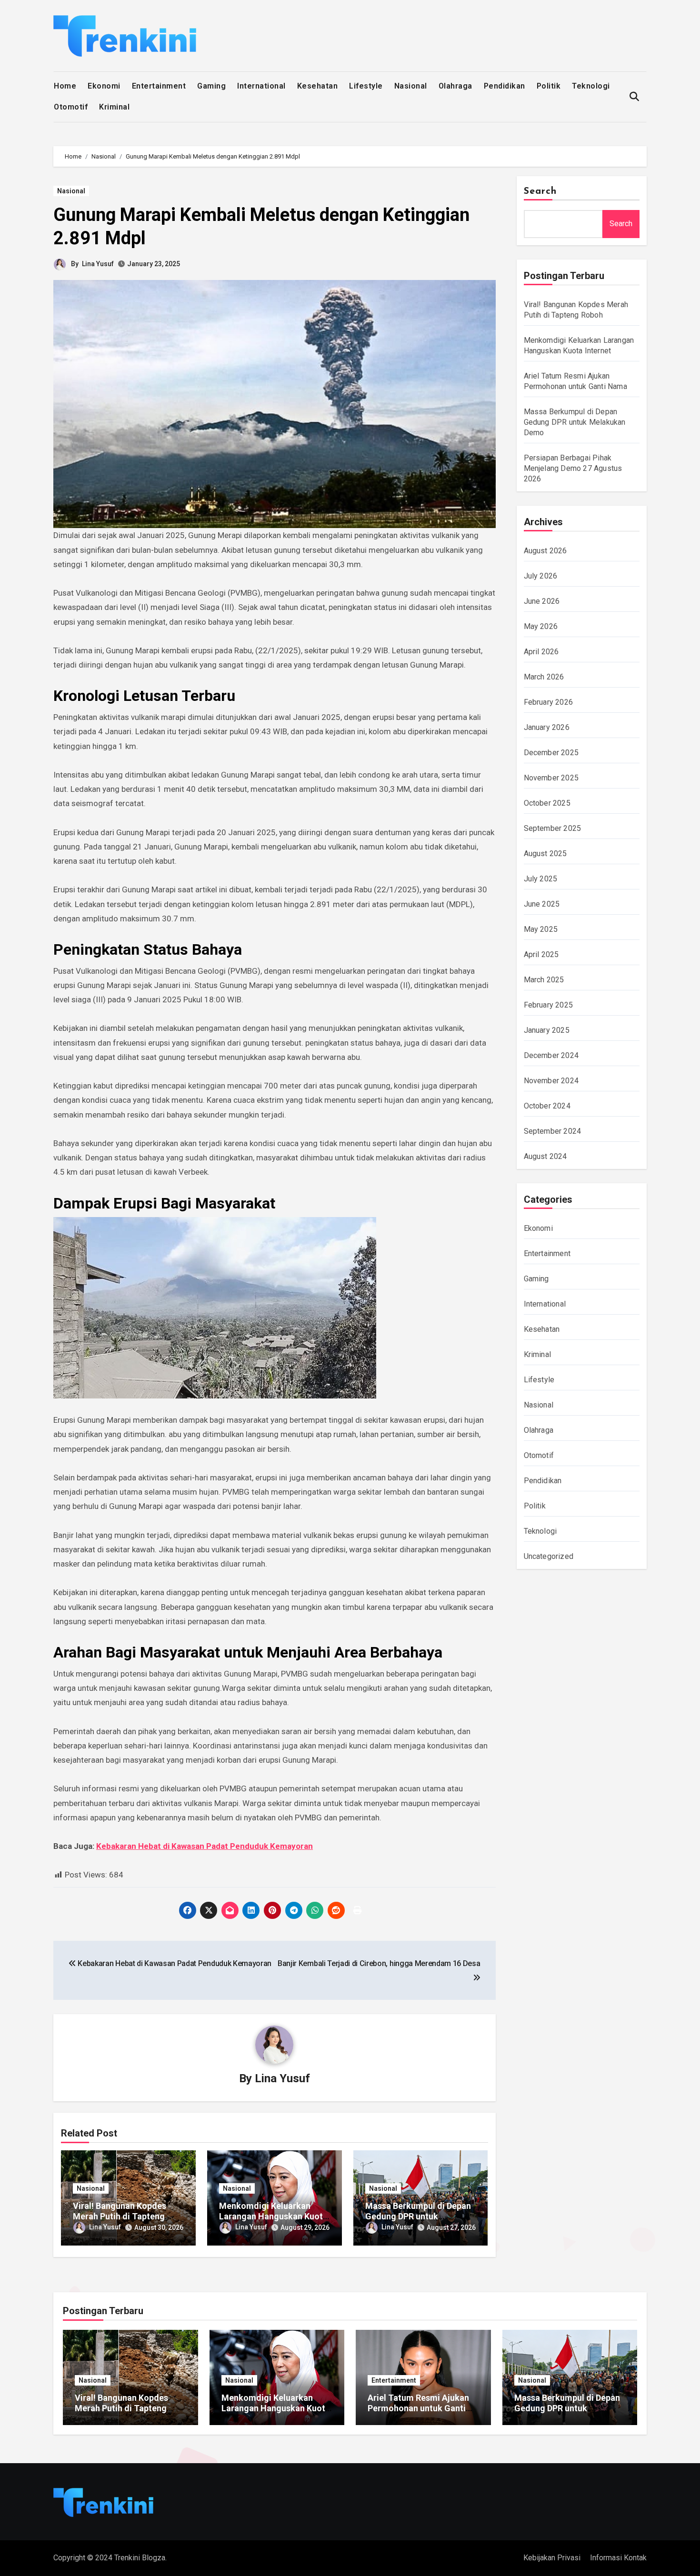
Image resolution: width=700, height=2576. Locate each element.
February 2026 (549, 702)
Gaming (211, 86)
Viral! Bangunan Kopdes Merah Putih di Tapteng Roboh (120, 2216)
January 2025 (547, 1030)
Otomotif (71, 107)
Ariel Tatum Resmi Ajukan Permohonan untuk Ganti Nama (418, 2408)
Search (540, 191)
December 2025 (551, 753)
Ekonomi (104, 86)
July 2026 (541, 576)
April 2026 (541, 652)
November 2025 (551, 778)
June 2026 (542, 601)
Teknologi (591, 86)
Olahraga (455, 86)
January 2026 (547, 727)
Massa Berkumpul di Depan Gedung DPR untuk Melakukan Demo (418, 2216)
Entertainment (159, 86)
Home (65, 86)
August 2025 (545, 854)
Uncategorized (549, 1556)
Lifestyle (366, 86)
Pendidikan (505, 86)
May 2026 (541, 626)
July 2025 (541, 879)
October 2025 (547, 803)
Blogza (154, 2558)
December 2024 (551, 1055)
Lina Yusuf (98, 264)
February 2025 (549, 1005)
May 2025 (541, 929)
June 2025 (542, 904)
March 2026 (544, 677)
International (261, 86)
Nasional (411, 86)
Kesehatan (318, 86)
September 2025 (553, 828)
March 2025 (544, 980)
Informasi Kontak (618, 2558)
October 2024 (547, 1106)
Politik (549, 86)
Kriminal (114, 107)
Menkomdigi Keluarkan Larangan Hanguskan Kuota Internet (273, 2216)
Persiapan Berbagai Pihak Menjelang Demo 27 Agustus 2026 (573, 468)
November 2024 (551, 1081)
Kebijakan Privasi (552, 2558)
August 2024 (545, 1156)
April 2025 (541, 954)
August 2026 (545, 551)
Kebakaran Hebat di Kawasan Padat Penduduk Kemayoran (205, 1846)
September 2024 (553, 1131)
